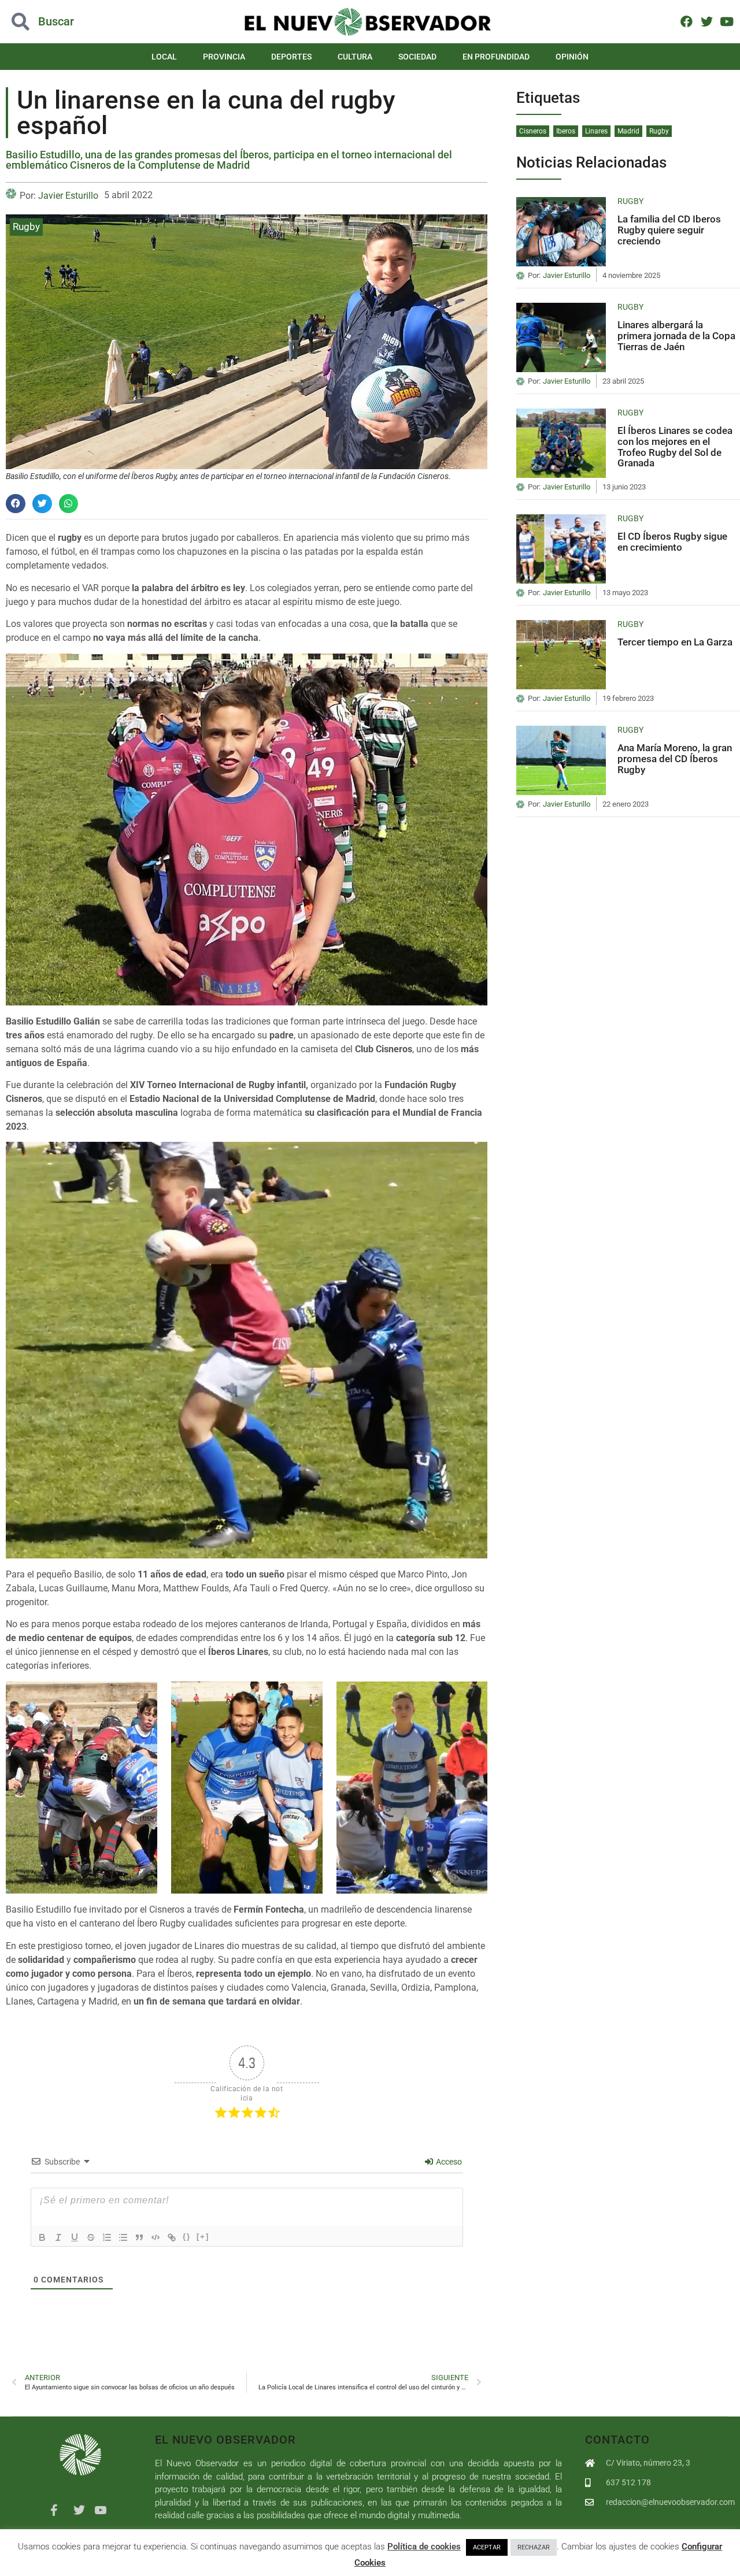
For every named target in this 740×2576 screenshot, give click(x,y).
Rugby (26, 227)
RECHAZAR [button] (534, 2547)
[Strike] (91, 2237)
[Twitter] (707, 21)
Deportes (291, 57)
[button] (74, 22)
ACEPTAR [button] (487, 2547)
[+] (203, 2237)
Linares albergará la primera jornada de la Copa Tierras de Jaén (676, 335)
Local (164, 57)
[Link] (172, 2237)
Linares (596, 131)
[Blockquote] (139, 2237)
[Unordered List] (123, 2237)
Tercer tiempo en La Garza (675, 642)
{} (187, 2237)
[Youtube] (726, 21)
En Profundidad (496, 57)
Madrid (628, 131)
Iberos (566, 131)
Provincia (224, 57)
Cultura (355, 57)
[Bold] (42, 2237)
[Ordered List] (107, 2237)
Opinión (572, 57)
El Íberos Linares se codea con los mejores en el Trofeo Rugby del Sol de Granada (675, 447)
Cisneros (533, 131)
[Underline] (75, 2237)
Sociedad (417, 57)
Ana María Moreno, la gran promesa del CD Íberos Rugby (675, 758)
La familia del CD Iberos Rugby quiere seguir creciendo (669, 230)
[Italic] (58, 2237)
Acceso (448, 2162)
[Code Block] (156, 2237)
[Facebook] (687, 21)
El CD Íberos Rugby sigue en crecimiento (672, 542)
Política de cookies (424, 2547)
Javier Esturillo (68, 196)
